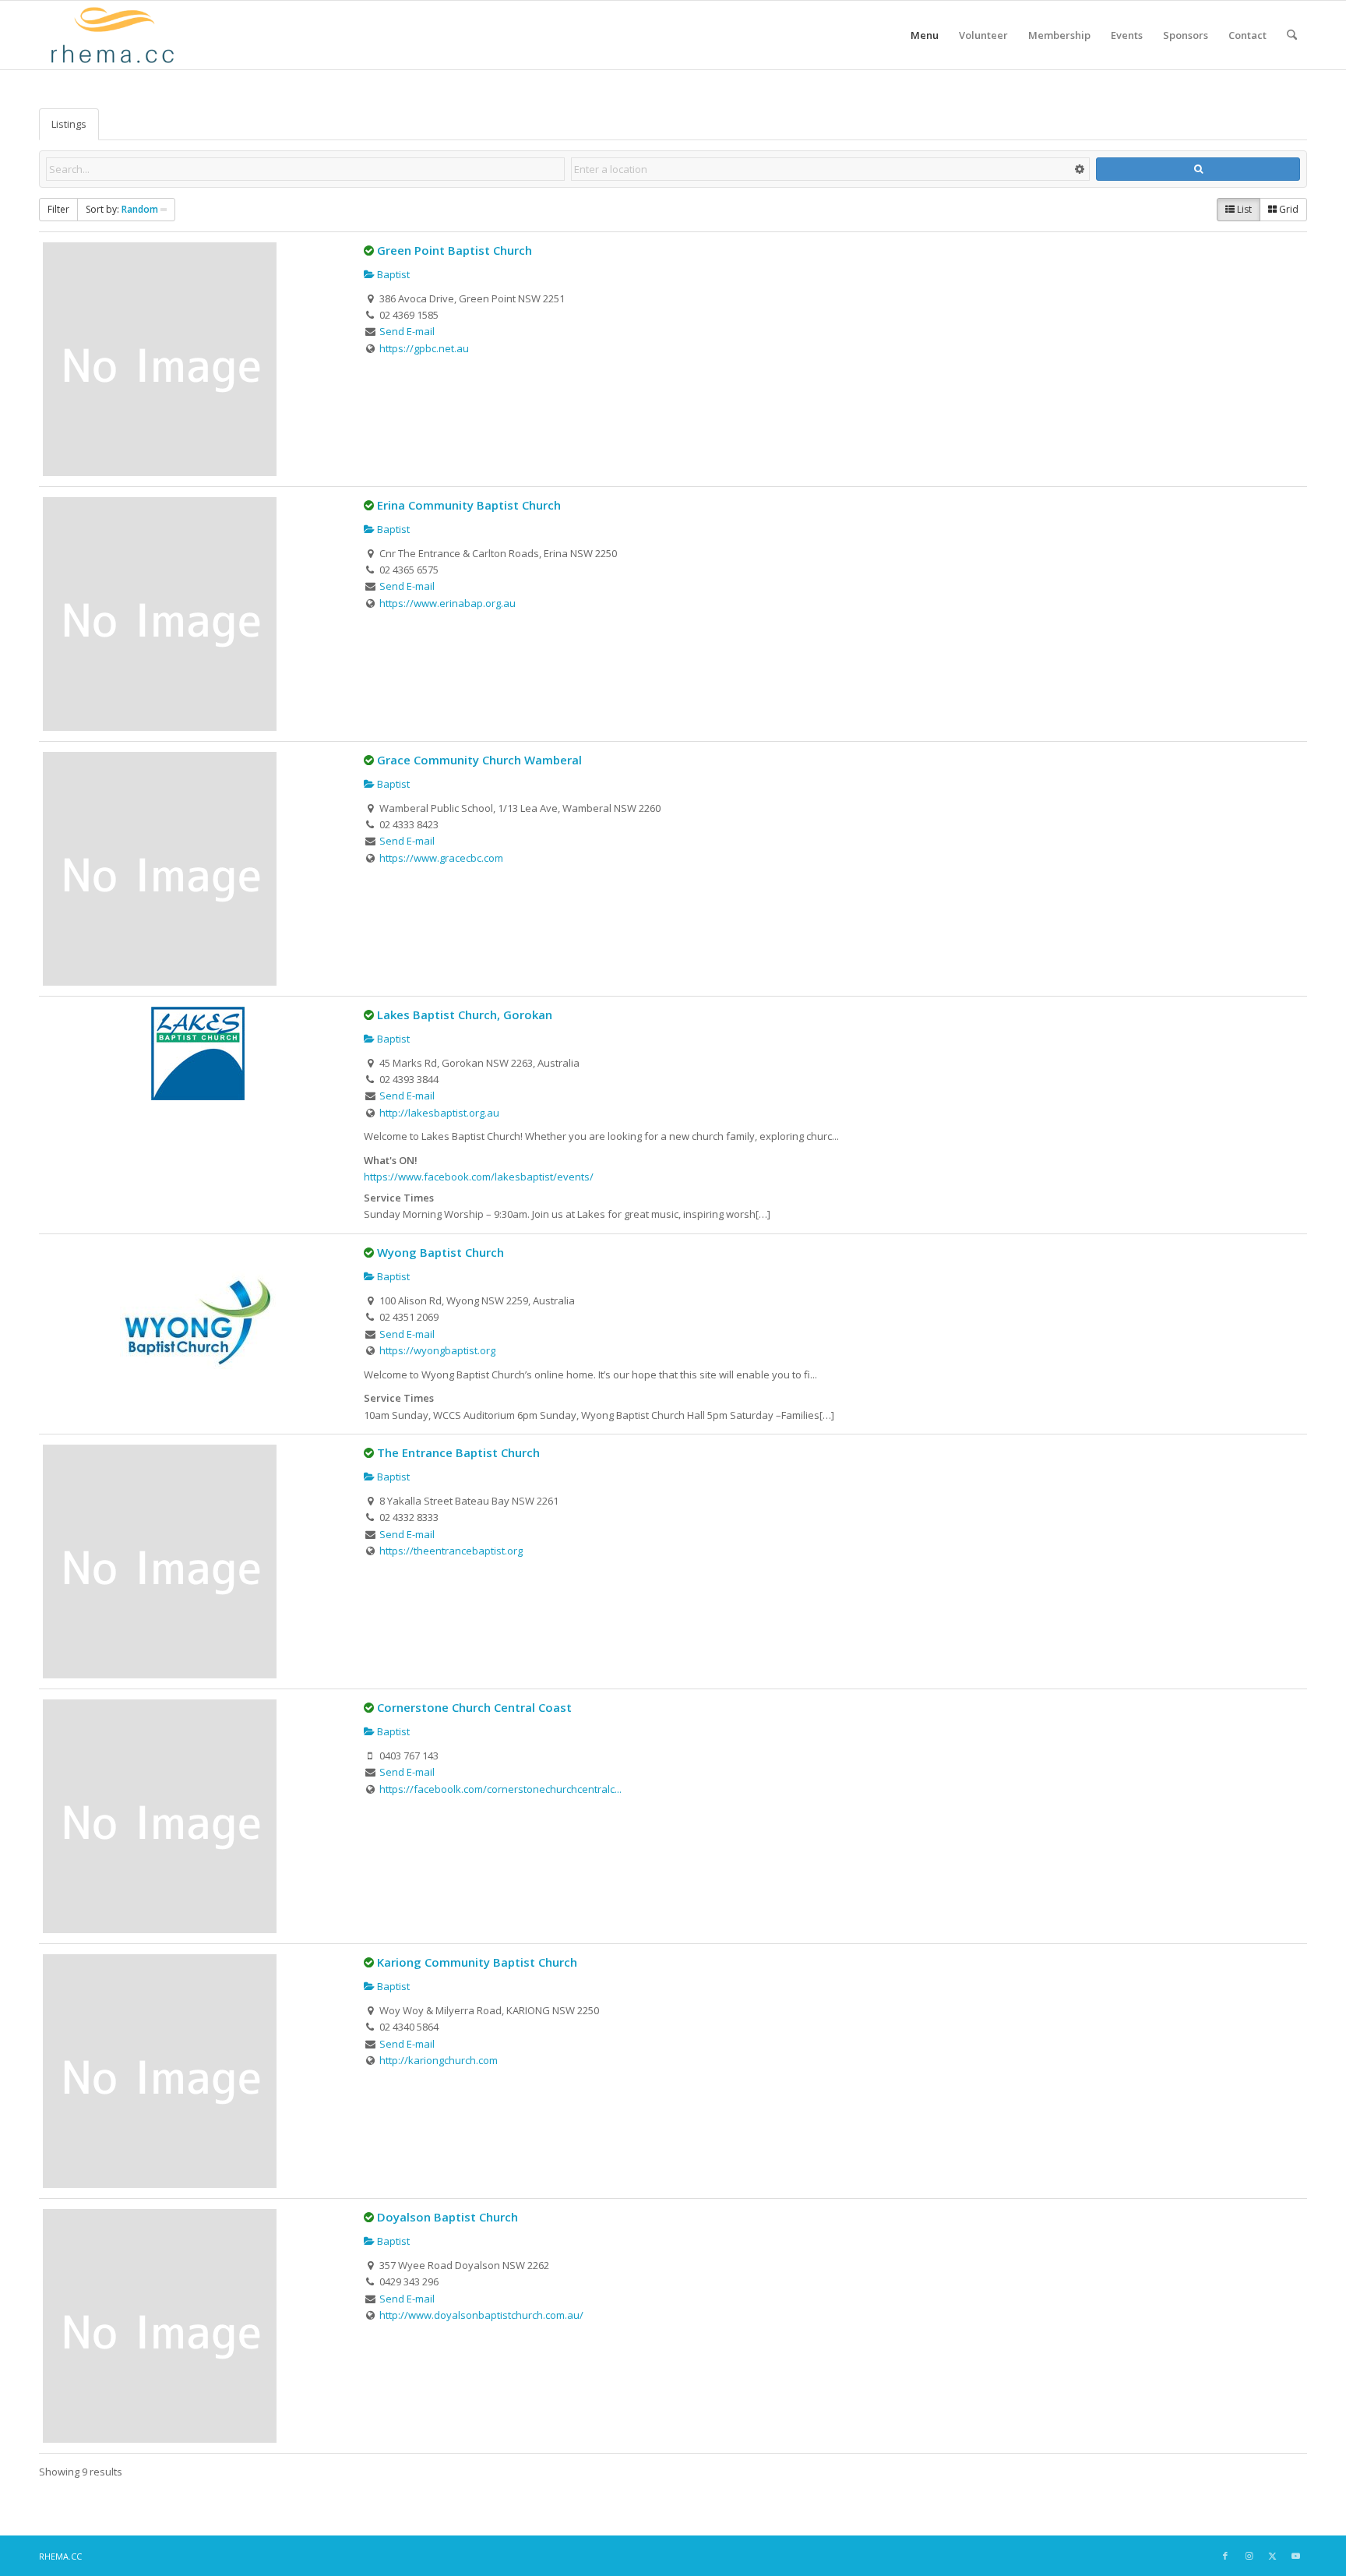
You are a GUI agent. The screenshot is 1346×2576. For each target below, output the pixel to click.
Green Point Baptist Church (455, 250)
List (1243, 209)
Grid (1288, 209)
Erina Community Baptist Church (469, 505)
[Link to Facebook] (1225, 2556)
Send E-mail (407, 331)
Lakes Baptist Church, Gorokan (465, 1015)
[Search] (1292, 35)
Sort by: (122, 209)
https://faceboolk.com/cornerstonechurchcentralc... (500, 1789)
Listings (69, 124)
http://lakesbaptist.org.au (439, 1113)
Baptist (392, 274)
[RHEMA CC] (111, 35)
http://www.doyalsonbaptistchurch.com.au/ (481, 2315)
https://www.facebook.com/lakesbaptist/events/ (479, 1177)
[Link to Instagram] (1249, 2556)
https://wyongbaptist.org (437, 1350)
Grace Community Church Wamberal (479, 760)
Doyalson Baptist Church (447, 2217)
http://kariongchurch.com (439, 2060)
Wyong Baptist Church (440, 1252)
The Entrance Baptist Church (458, 1452)
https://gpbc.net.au (424, 348)
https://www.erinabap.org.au (447, 603)
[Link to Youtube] (1295, 2556)
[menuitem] (925, 35)
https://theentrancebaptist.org (451, 1551)
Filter (58, 209)
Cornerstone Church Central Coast (474, 1707)
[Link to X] (1272, 2556)
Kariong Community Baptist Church (477, 1962)
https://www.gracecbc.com (441, 858)
